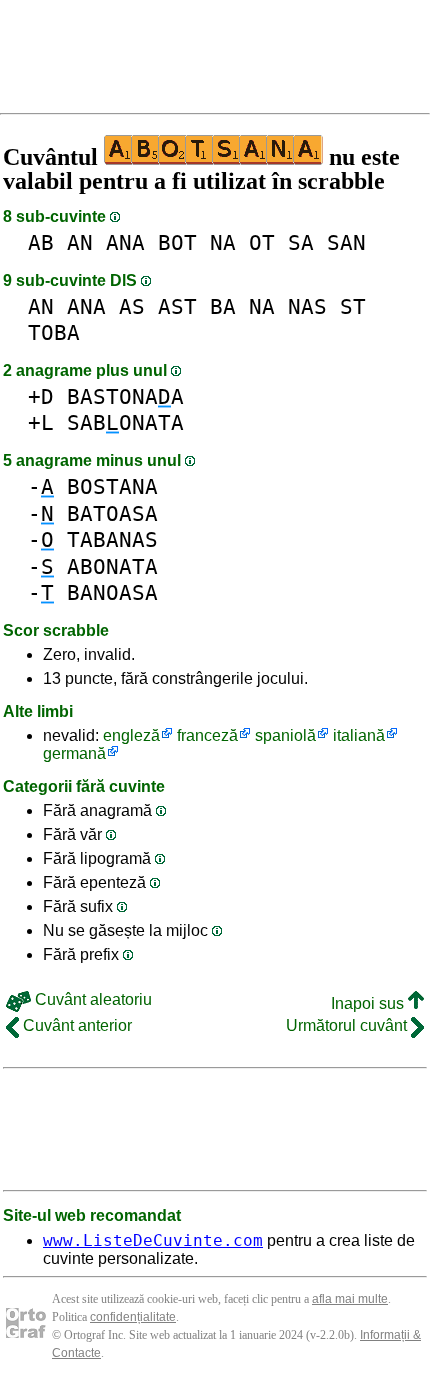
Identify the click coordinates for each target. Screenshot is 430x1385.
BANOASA (112, 592)
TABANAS (112, 539)
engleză (131, 735)
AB (41, 242)
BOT (177, 242)
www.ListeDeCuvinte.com (153, 1240)
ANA (125, 242)
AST (177, 306)
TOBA (54, 332)
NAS (307, 306)
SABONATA (125, 422)
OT (262, 242)
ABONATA (112, 566)
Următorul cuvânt (348, 1025)
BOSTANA (112, 486)
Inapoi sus (369, 1003)
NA (223, 242)
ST (353, 306)
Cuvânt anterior (75, 1025)
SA (301, 242)
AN (80, 242)
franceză (207, 735)
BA (223, 306)
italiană (359, 735)
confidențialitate (133, 1317)
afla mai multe (350, 1299)
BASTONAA (125, 396)
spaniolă (285, 735)
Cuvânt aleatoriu (91, 999)
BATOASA (112, 513)
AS (132, 306)
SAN (346, 242)
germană (74, 753)
